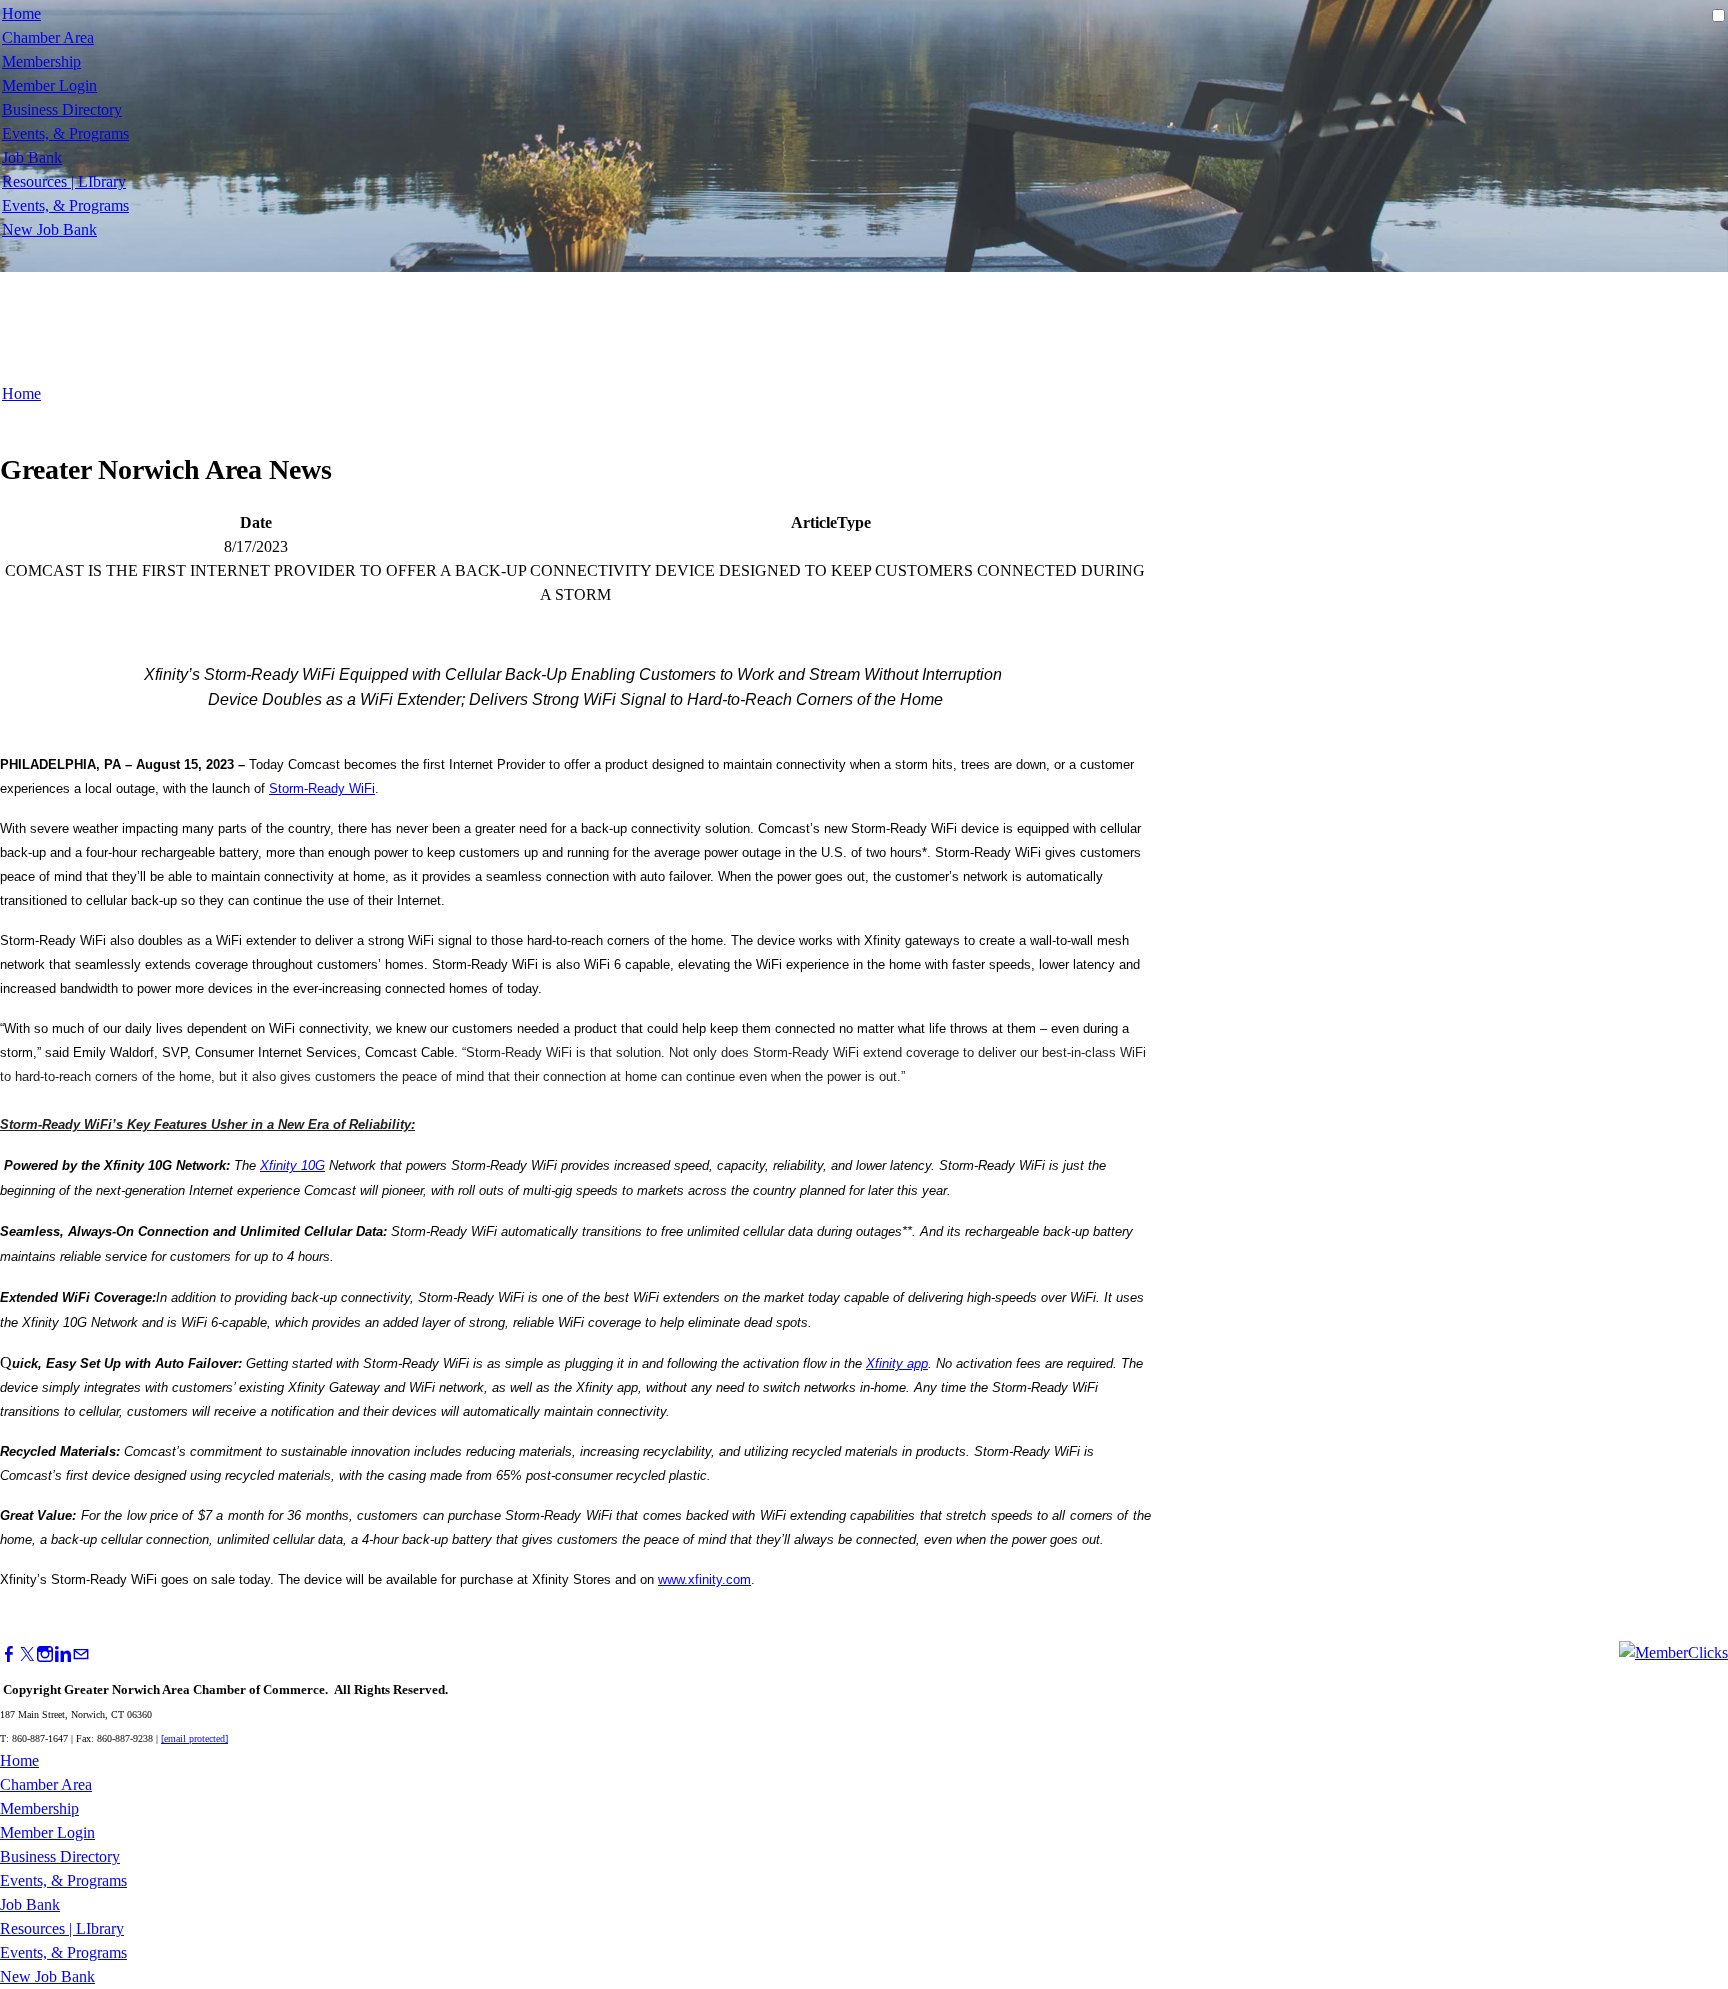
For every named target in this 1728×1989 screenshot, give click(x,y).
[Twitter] (27, 1654)
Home (21, 13)
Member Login (49, 85)
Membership (41, 61)
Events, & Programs (65, 133)
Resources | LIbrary (64, 181)
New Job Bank (49, 229)
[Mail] (81, 1654)
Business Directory (62, 109)
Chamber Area (48, 37)
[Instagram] (45, 1654)
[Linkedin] (63, 1654)
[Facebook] (9, 1654)
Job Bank (32, 157)
